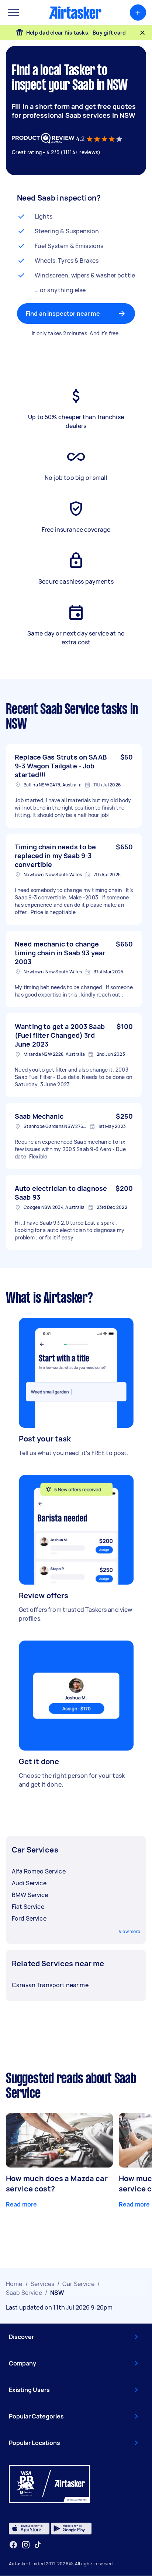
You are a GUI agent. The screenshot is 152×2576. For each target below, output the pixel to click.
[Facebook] (13, 2545)
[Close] (142, 33)
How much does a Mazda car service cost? (57, 2184)
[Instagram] (26, 2545)
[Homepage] (75, 13)
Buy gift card (109, 33)
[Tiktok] (38, 2545)
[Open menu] (13, 13)
